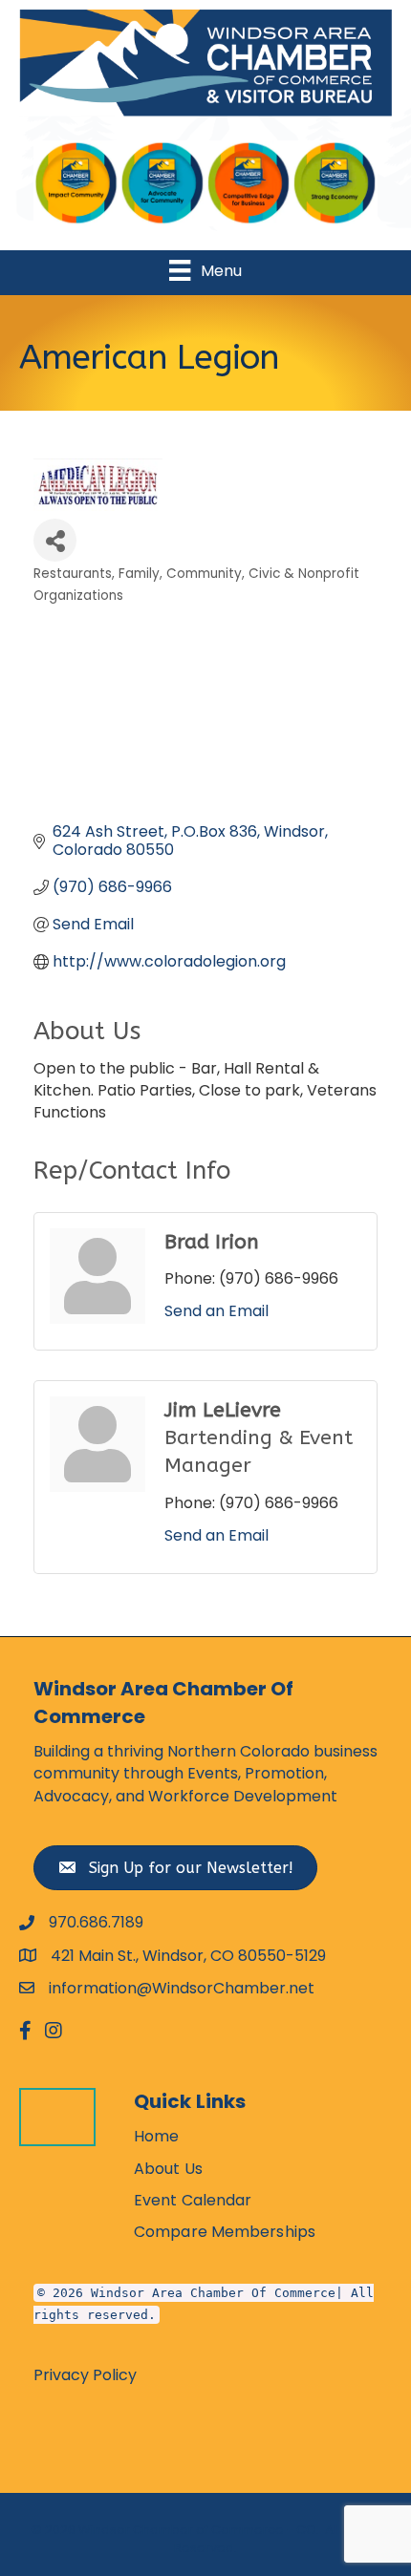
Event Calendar (193, 2200)
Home (156, 2136)
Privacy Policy (85, 2375)
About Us (168, 2169)
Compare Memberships (225, 2232)
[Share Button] (55, 540)
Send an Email (216, 1311)
